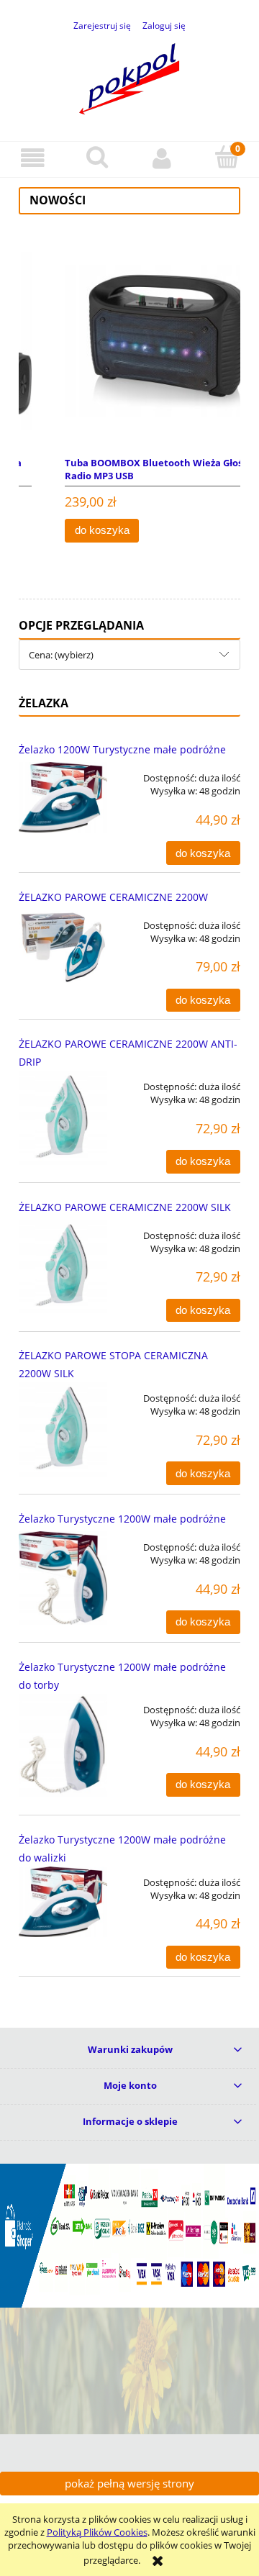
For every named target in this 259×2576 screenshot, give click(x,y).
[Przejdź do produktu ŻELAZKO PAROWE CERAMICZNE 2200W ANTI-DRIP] (63, 1118)
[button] (32, 159)
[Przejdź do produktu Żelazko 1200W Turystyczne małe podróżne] (63, 797)
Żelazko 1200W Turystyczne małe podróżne (122, 749)
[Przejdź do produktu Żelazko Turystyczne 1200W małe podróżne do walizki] (63, 1902)
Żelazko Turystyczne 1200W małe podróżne (122, 1519)
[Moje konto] (162, 159)
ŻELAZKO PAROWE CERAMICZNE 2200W (113, 897)
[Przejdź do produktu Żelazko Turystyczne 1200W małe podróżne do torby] (63, 1745)
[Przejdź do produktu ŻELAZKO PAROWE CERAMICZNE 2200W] (63, 947)
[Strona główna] (129, 76)
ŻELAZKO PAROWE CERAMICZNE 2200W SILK (125, 1207)
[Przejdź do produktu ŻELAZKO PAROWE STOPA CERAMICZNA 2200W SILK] (63, 1429)
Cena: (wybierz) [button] (61, 655)
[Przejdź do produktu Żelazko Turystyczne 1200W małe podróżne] (63, 1578)
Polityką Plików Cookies (97, 2532)
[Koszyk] (227, 158)
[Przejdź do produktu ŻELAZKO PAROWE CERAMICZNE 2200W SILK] (63, 1267)
